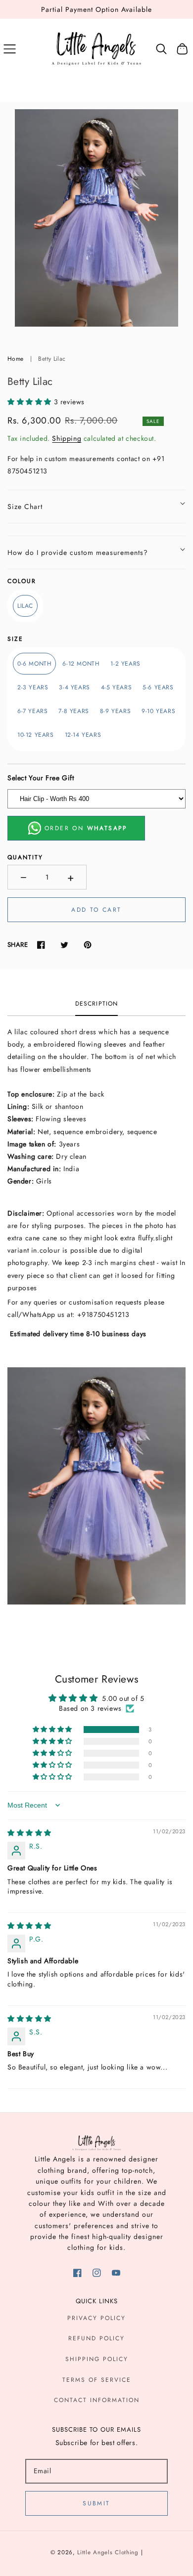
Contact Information (97, 2400)
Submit (96, 2503)
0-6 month (34, 664)
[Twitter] (64, 945)
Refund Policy (96, 2338)
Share (18, 945)
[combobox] (96, 1051)
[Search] (162, 49)
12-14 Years (83, 735)
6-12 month (81, 664)
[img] (29, 1833)
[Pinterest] (87, 945)
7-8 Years (73, 711)
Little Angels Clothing (108, 2552)
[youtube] (116, 2273)
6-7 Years (32, 711)
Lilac (25, 606)
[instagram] (97, 2273)
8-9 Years (115, 711)
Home (15, 359)
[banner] (96, 1113)
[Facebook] (41, 945)
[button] (10, 49)
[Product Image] (96, 218)
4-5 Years (116, 687)
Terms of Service (97, 2380)
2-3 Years (33, 687)
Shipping (67, 438)
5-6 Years (158, 687)
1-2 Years (125, 664)
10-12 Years (36, 735)
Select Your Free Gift (41, 778)
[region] (96, 9)
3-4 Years (74, 687)
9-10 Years (158, 711)
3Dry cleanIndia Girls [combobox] (82, 1138)
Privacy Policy (96, 2318)
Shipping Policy (97, 2359)
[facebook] (77, 2273)
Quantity (25, 857)
